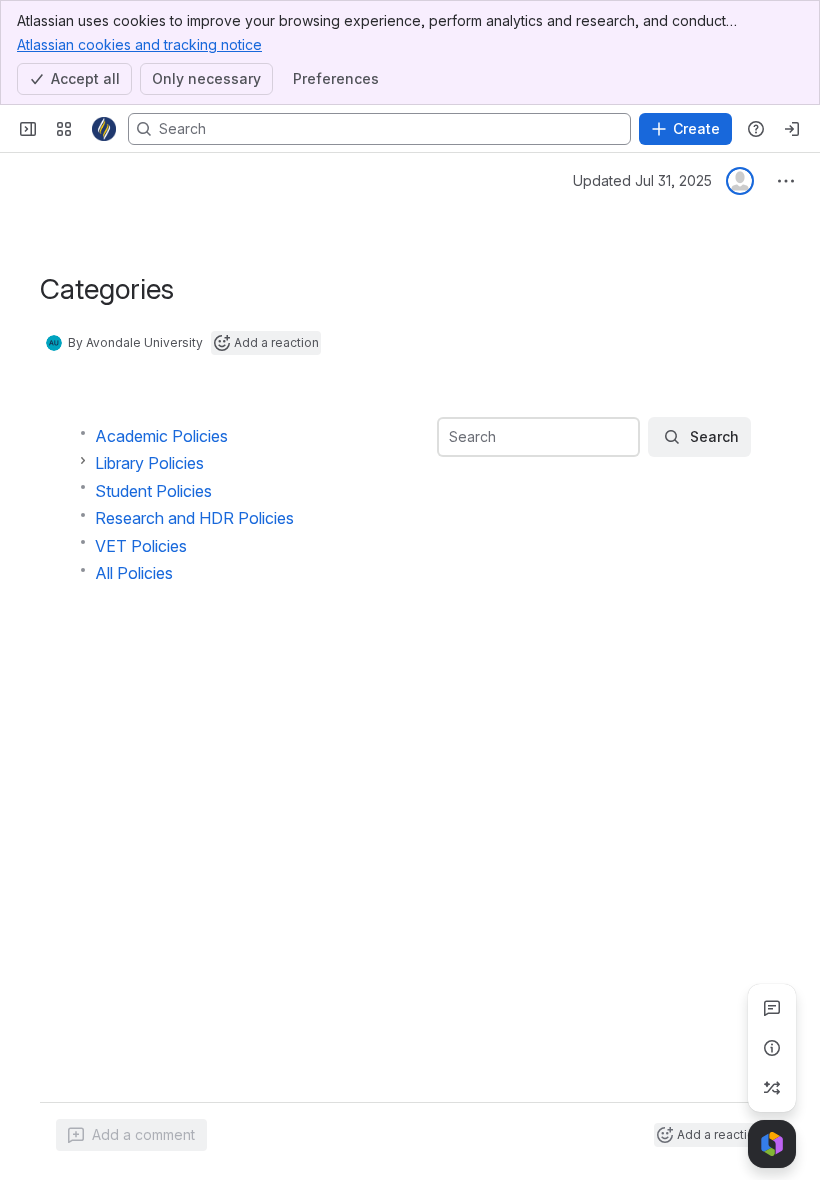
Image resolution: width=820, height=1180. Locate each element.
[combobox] (451, 437)
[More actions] (786, 181)
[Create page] (772, 1088)
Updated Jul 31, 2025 (642, 180)
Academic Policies (161, 436)
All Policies (134, 573)
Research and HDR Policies (194, 518)
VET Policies (141, 546)
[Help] (756, 129)
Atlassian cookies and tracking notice (139, 44)
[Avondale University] (104, 129)
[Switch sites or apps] (64, 129)
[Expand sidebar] (28, 129)
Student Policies (153, 491)
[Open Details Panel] (772, 1048)
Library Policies (149, 463)
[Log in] (792, 129)
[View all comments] (772, 1008)
